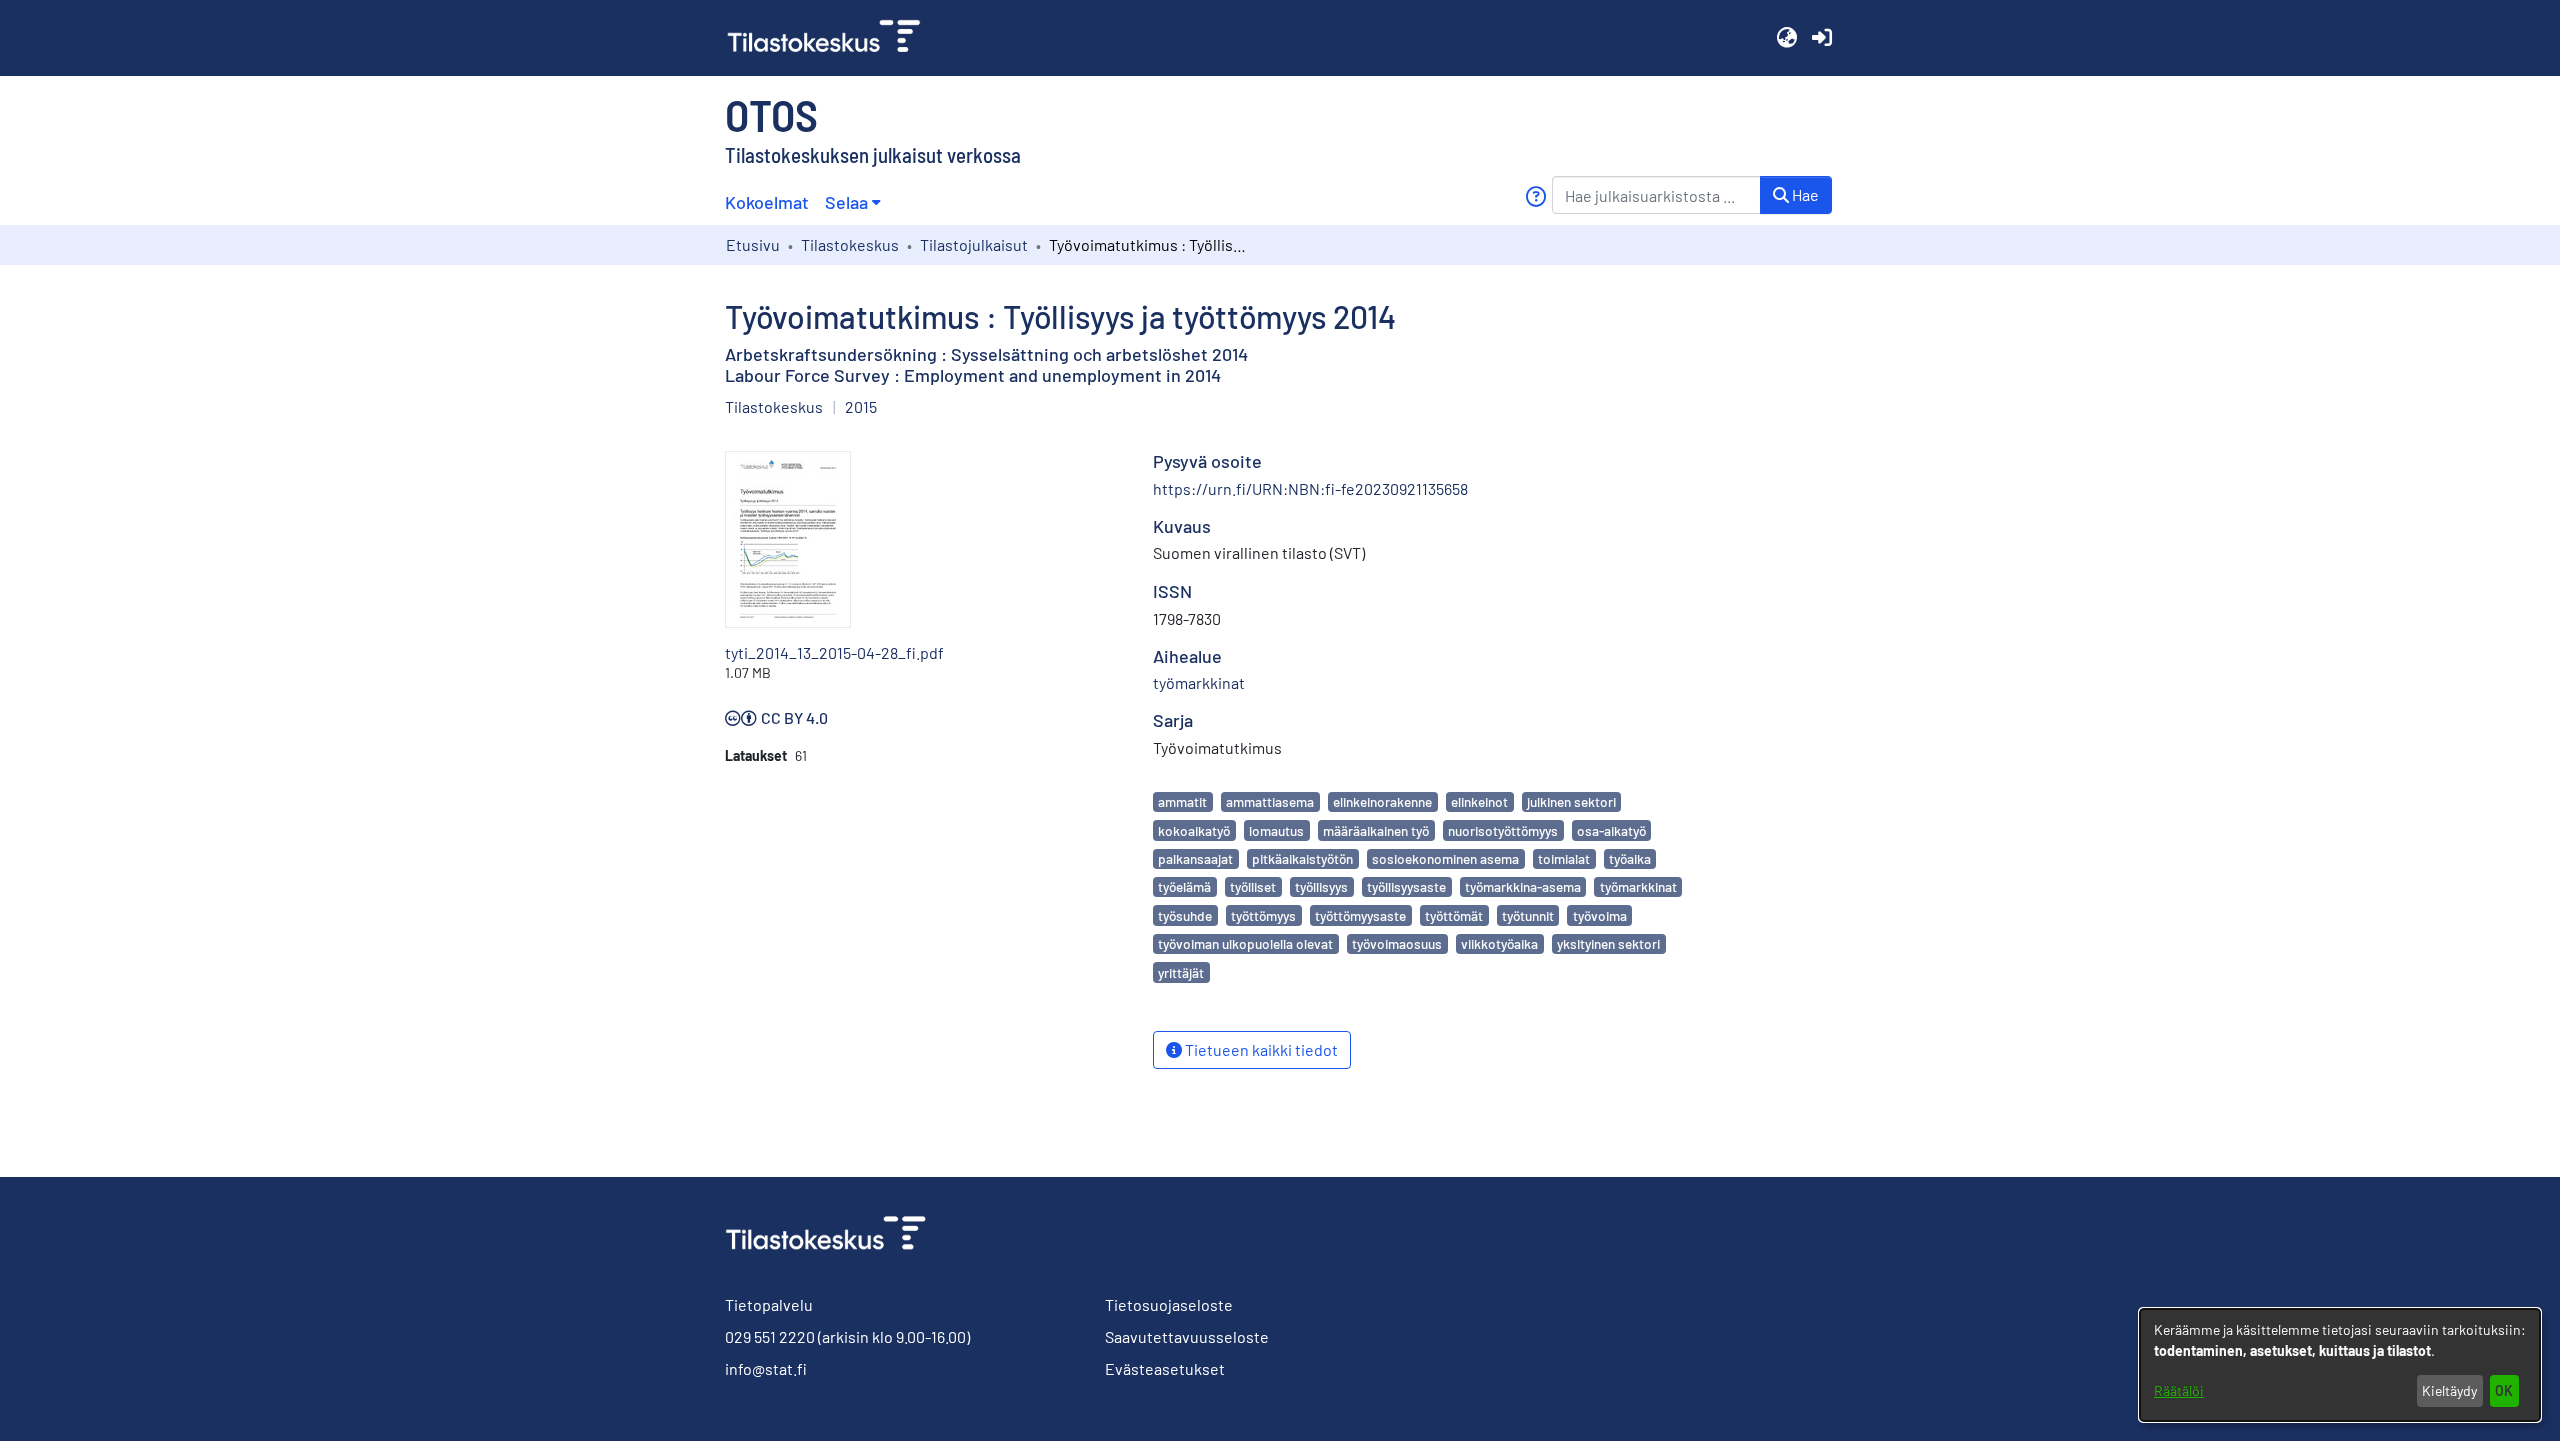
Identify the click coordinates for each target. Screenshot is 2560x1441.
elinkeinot (1479, 801)
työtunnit (1528, 915)
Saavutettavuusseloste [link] (1187, 1336)
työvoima (1600, 915)
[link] (832, 38)
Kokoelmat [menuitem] (767, 202)
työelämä (1184, 886)
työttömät (1454, 915)
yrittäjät (1181, 972)
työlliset (1253, 886)
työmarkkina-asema (1523, 886)
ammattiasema (1270, 801)
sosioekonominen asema (1445, 858)
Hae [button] (1804, 194)
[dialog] (2340, 1365)
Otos (771, 114)
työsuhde (1185, 915)
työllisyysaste (1406, 886)
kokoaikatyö (1194, 830)
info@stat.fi (766, 1368)
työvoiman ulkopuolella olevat (1245, 943)
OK (2504, 1390)
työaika (1630, 858)
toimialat (1564, 858)
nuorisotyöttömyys (1503, 830)
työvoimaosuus (1397, 943)
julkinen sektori (1571, 801)
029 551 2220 (770, 1336)
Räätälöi (2179, 1390)
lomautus (1276, 830)
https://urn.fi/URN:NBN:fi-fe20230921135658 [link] (1310, 488)
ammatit (1182, 801)
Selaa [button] (846, 202)
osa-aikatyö (1611, 830)
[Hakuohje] (1535, 196)
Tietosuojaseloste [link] (1169, 1304)
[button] (1786, 38)
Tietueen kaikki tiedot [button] (1260, 1049)
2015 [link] (861, 406)
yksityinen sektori (1608, 943)
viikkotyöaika (1499, 943)
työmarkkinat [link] (1199, 682)
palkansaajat (1195, 858)
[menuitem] (852, 202)
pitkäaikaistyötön (1302, 858)
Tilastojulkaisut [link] (974, 244)
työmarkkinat (1638, 886)
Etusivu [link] (753, 244)
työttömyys (1263, 915)
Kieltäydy (2449, 1390)
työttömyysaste (1360, 915)
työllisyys (1321, 886)
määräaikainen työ (1376, 830)
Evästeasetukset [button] (1165, 1368)
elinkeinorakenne (1382, 801)
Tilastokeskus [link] (850, 244)
